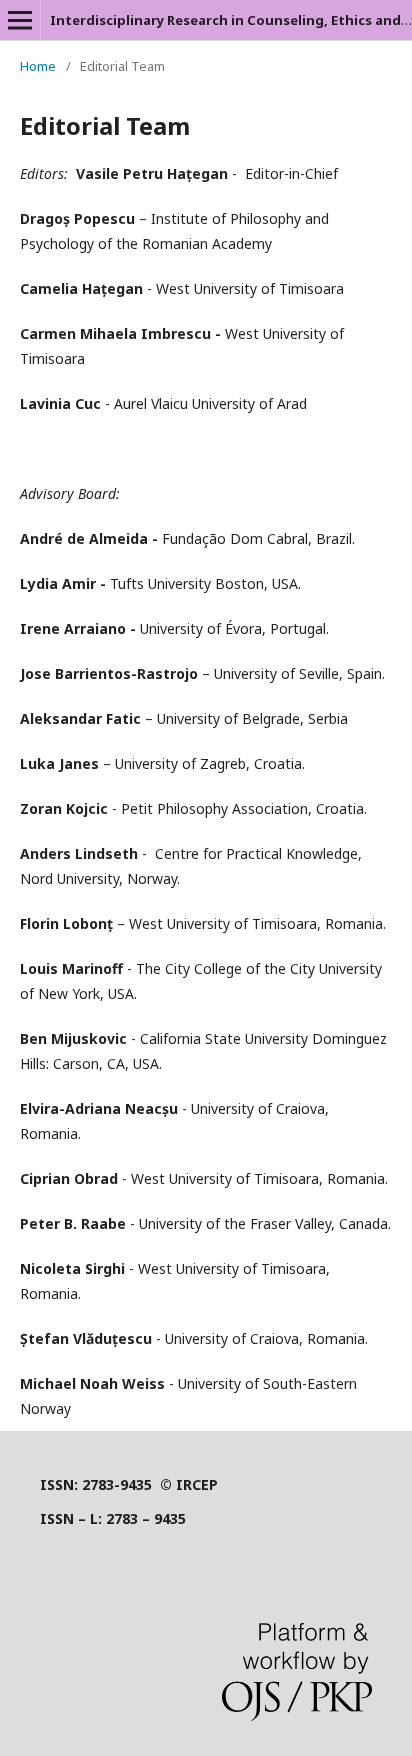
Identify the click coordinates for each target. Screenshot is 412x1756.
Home (38, 66)
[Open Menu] (20, 20)
